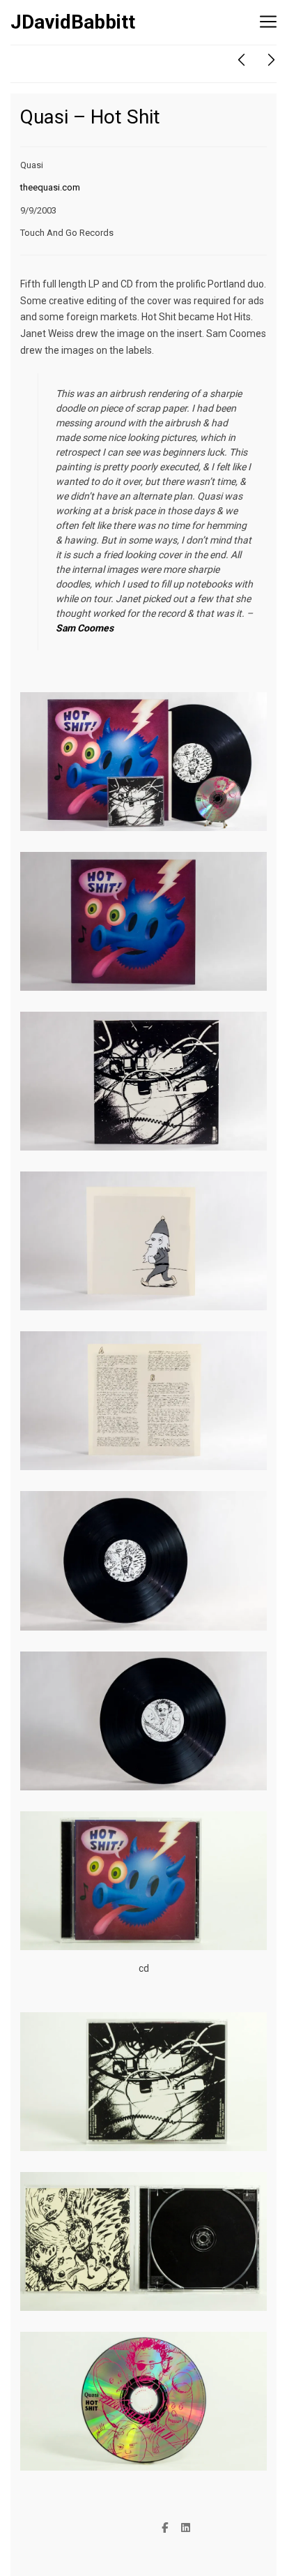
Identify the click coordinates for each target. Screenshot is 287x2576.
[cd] (143, 1819)
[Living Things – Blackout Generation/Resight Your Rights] (271, 60)
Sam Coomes (85, 628)
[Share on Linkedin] (186, 2529)
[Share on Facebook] (165, 2529)
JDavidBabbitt (73, 22)
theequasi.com (50, 187)
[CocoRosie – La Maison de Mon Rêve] (241, 60)
